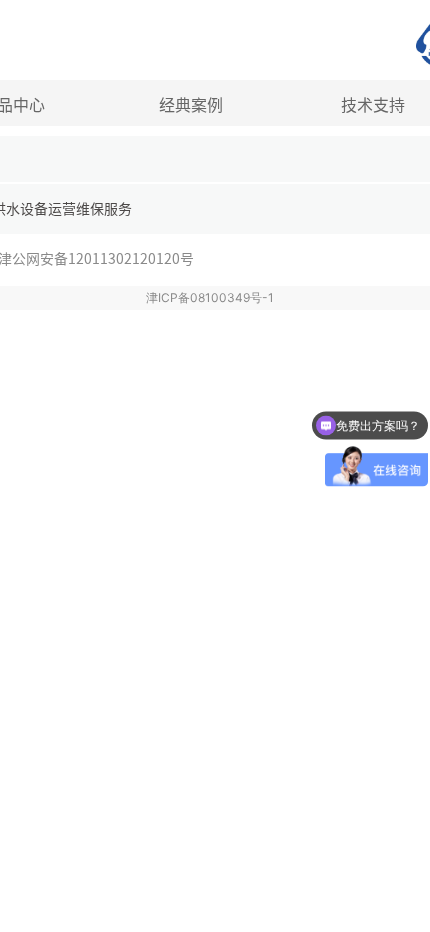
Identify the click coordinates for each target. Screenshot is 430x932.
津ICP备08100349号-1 (210, 297)
